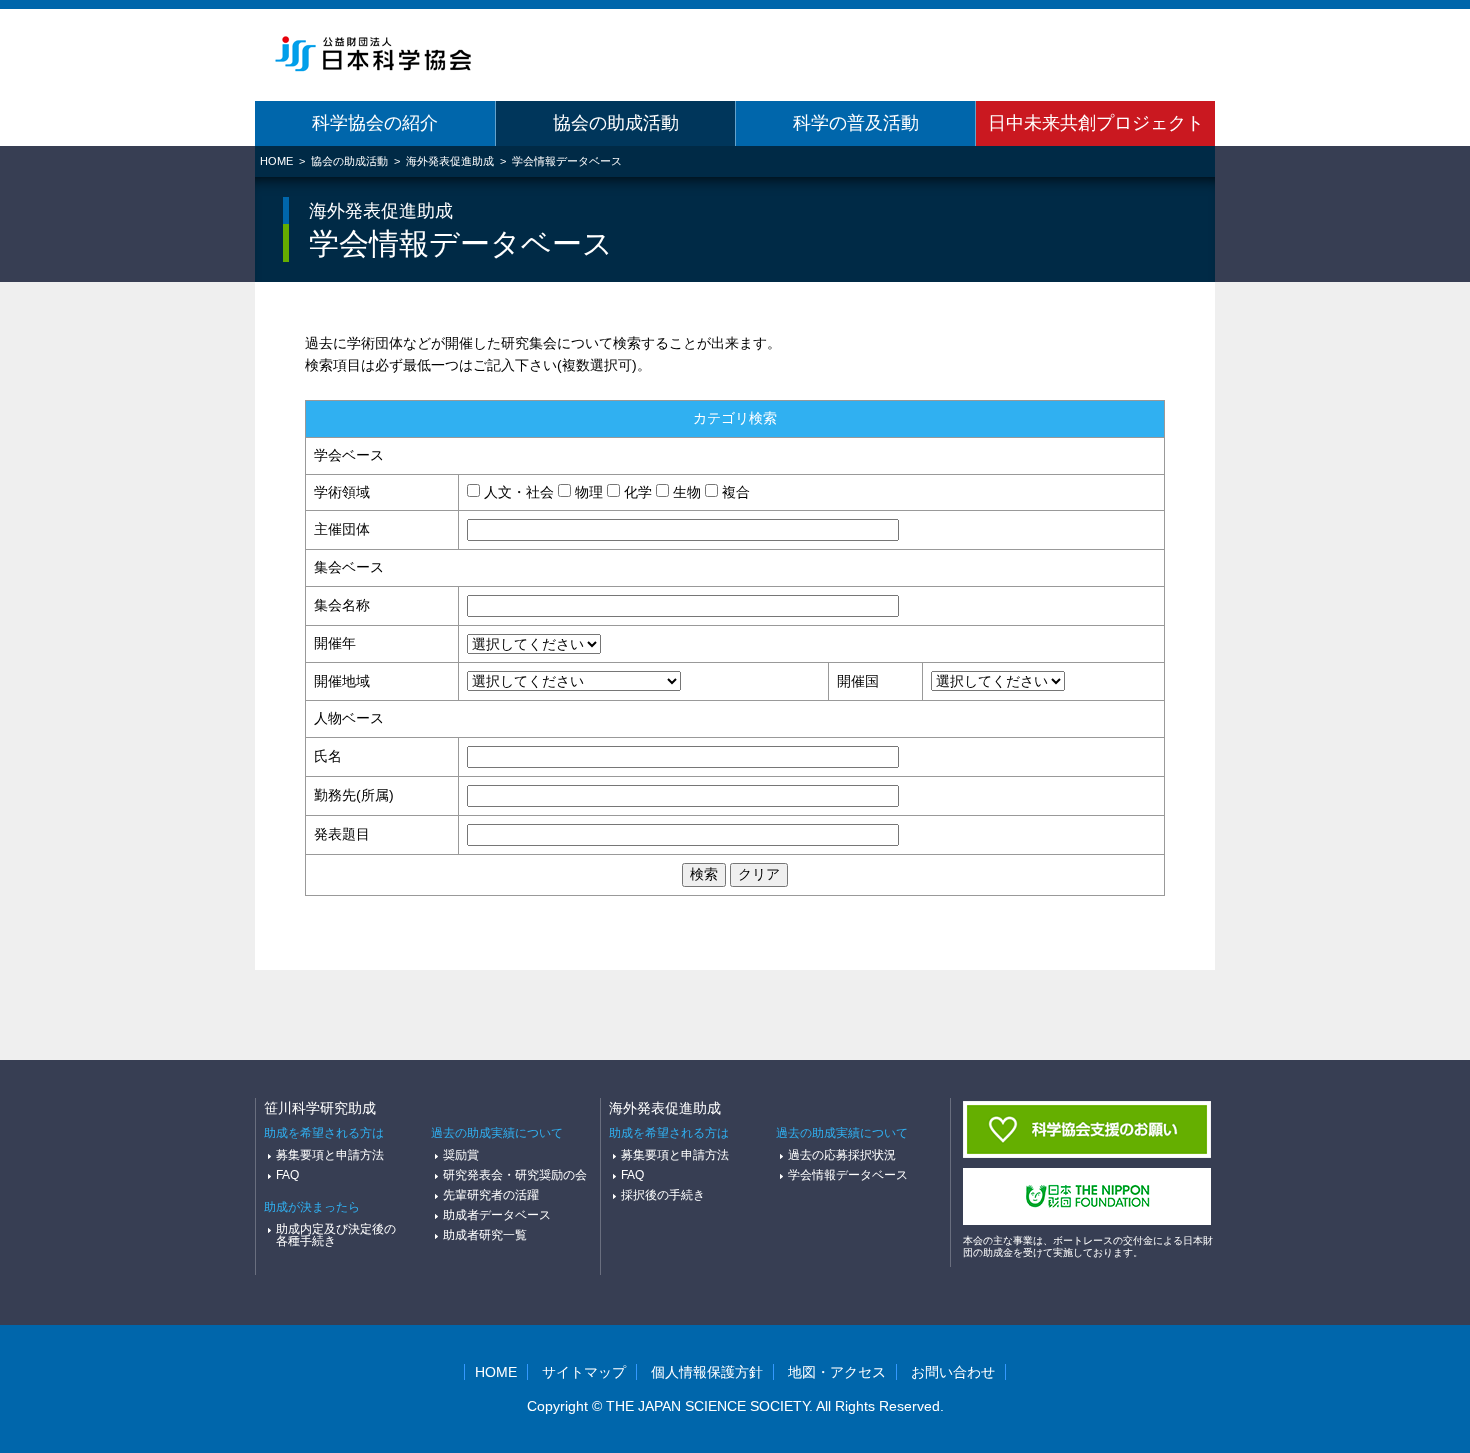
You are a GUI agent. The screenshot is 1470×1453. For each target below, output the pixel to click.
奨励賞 (461, 1155)
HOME (276, 161)
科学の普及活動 (856, 123)
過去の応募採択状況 (842, 1155)
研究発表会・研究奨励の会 (515, 1175)
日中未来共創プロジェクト (1096, 123)
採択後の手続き (663, 1195)
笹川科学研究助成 (320, 1108)
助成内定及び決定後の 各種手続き (330, 1235)
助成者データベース (497, 1215)
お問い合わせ (953, 1372)
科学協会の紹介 (375, 123)
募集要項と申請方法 (330, 1155)
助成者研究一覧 (485, 1235)
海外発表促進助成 (450, 161)
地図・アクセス (837, 1372)
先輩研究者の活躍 (491, 1195)
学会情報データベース (567, 161)
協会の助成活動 (616, 123)
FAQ (287, 1175)
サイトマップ (584, 1372)
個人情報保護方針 (707, 1372)
